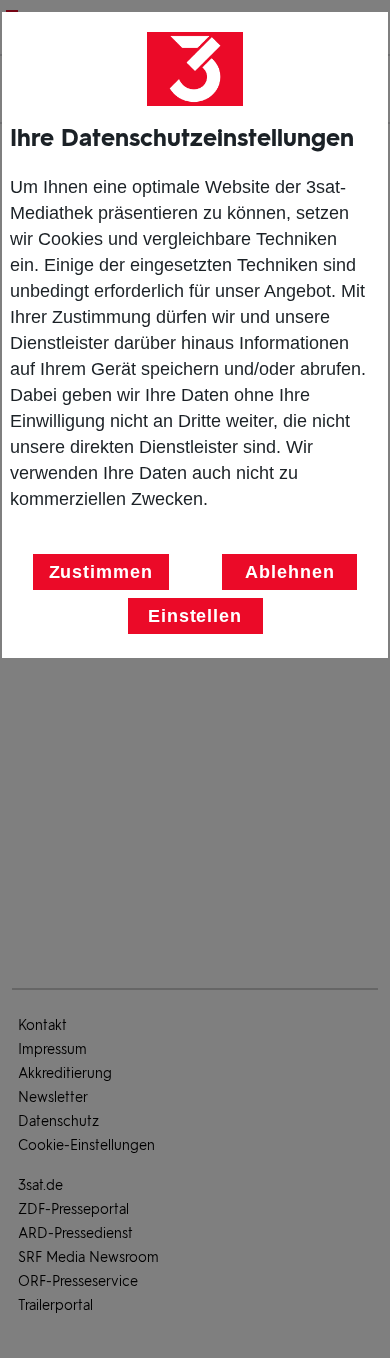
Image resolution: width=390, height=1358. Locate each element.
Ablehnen (289, 572)
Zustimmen (101, 572)
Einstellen (195, 616)
